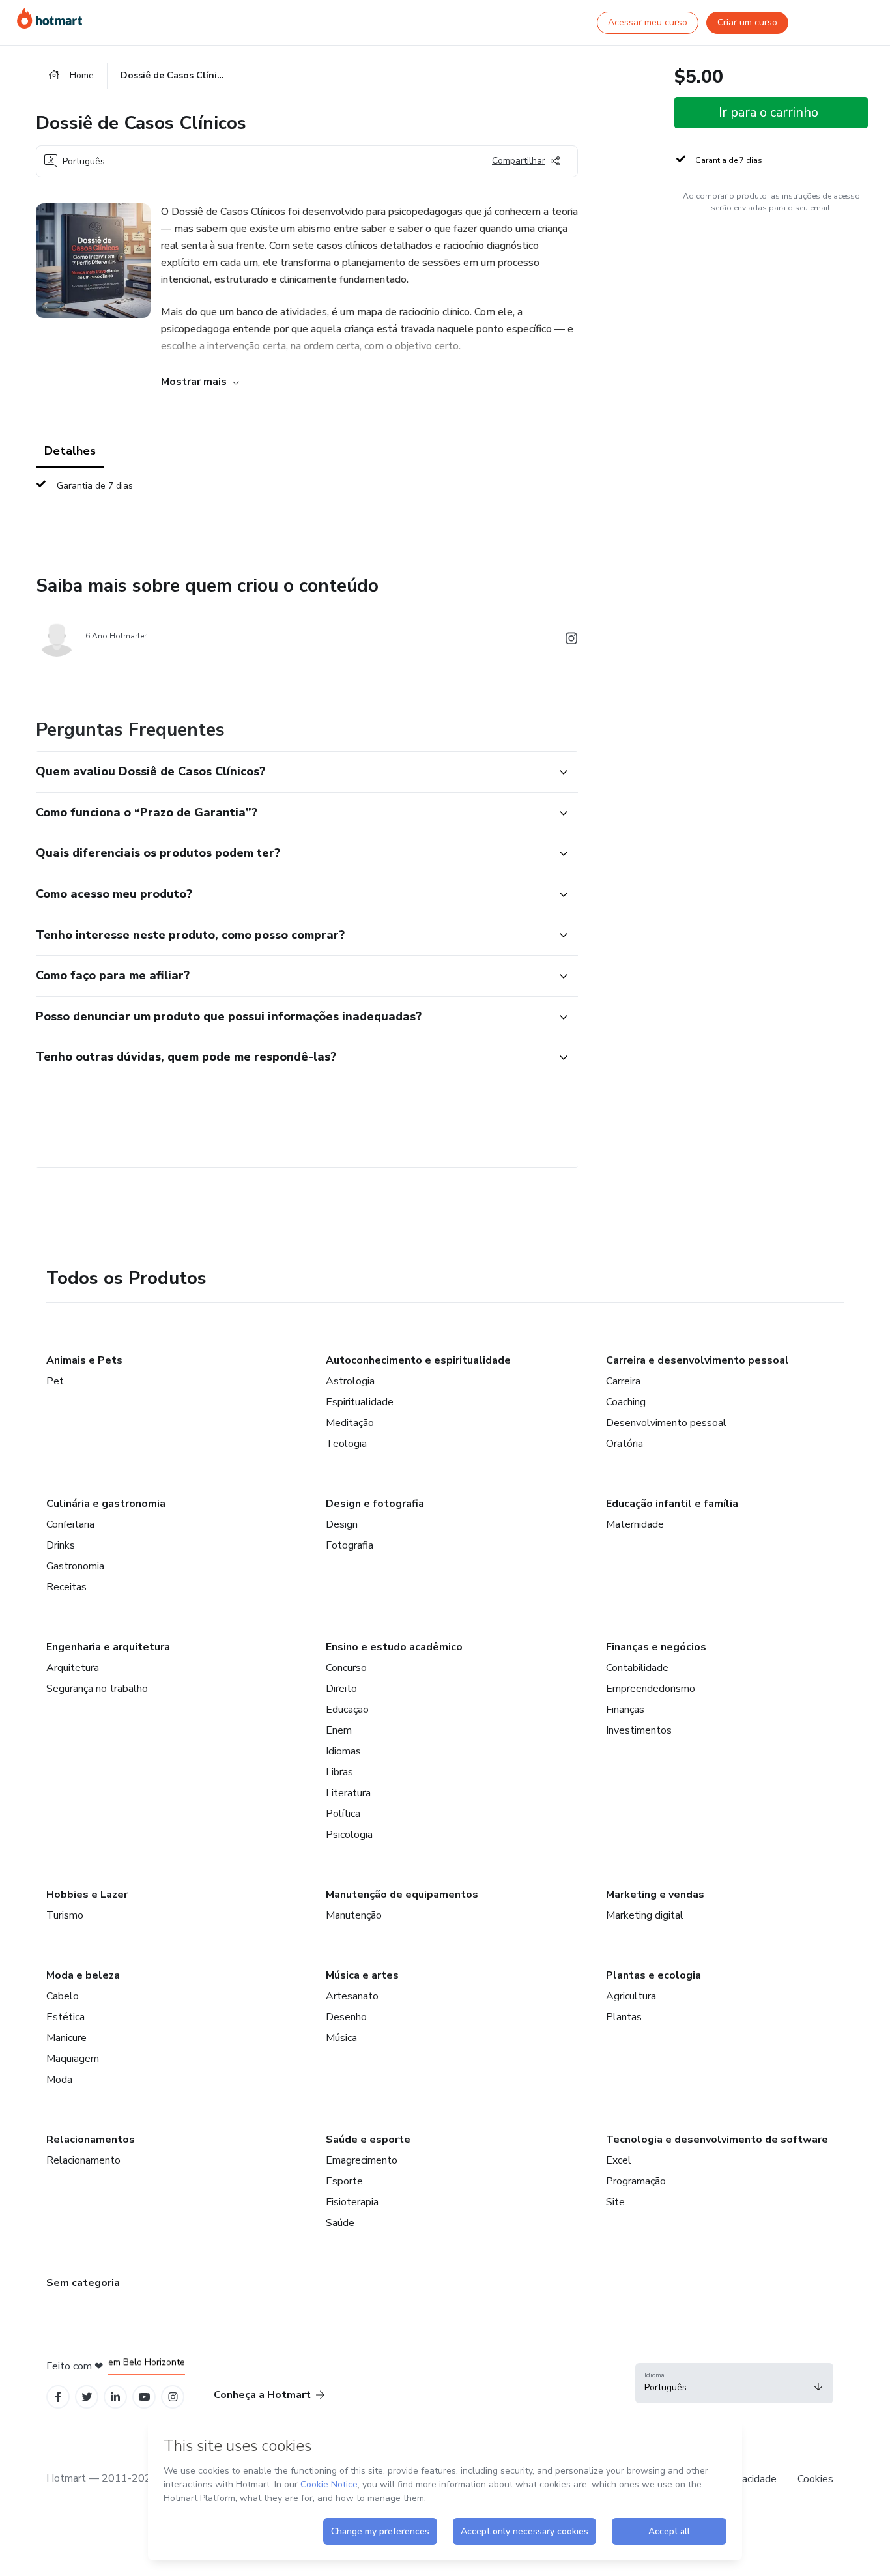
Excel (619, 2160)
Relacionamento (83, 2160)
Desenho (346, 2017)
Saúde (340, 2223)
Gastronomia (75, 1566)
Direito (341, 1689)
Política (343, 1814)
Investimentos (639, 1730)
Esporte (344, 2181)
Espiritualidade (360, 1402)
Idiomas (343, 1751)
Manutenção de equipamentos (402, 1895)
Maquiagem (73, 2059)
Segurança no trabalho (97, 1689)
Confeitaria (70, 1524)
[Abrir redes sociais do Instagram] (571, 641)
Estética (65, 2017)
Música (341, 2038)
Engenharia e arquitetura (108, 1647)
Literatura (348, 1793)
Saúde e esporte (368, 2140)
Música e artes (362, 1975)
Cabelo (63, 1996)
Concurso (346, 1668)
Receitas (66, 1587)
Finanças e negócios (656, 1647)
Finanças (625, 1710)
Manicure (66, 2038)
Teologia (346, 1444)
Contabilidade (637, 1668)
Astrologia (350, 1381)
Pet (55, 1381)
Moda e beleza (83, 1975)
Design (342, 1524)
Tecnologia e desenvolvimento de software (717, 2140)
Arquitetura (73, 1668)
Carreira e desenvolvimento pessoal (697, 1360)
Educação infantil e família (672, 1504)
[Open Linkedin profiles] (115, 2397)
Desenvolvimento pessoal (666, 1423)
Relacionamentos (91, 2140)
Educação (347, 1710)
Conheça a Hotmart (262, 2395)
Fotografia (350, 1545)
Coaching (626, 1402)
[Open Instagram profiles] (173, 2397)
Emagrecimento (362, 2160)
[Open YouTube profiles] (144, 2397)
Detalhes (70, 451)
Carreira (623, 1381)
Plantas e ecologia (653, 1975)
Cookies (815, 2479)
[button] (293, 772)
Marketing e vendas (655, 1895)
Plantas (624, 2017)
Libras (339, 1772)
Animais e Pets (84, 1360)
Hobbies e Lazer (87, 1895)
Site (615, 2202)
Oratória (624, 1444)
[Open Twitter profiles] (87, 2397)
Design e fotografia (375, 1504)
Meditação (350, 1423)
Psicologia (349, 1835)
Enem (339, 1730)
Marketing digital (645, 1915)
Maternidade (635, 1524)
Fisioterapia (352, 2202)
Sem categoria (83, 2283)
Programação (636, 2181)
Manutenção (354, 1915)
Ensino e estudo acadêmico (394, 1647)
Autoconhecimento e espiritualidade (418, 1360)
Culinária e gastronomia (106, 1504)
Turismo (65, 1915)
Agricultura (631, 1996)
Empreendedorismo (651, 1689)
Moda (59, 2080)
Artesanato (352, 1996)
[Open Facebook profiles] (58, 2397)
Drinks (61, 1545)
